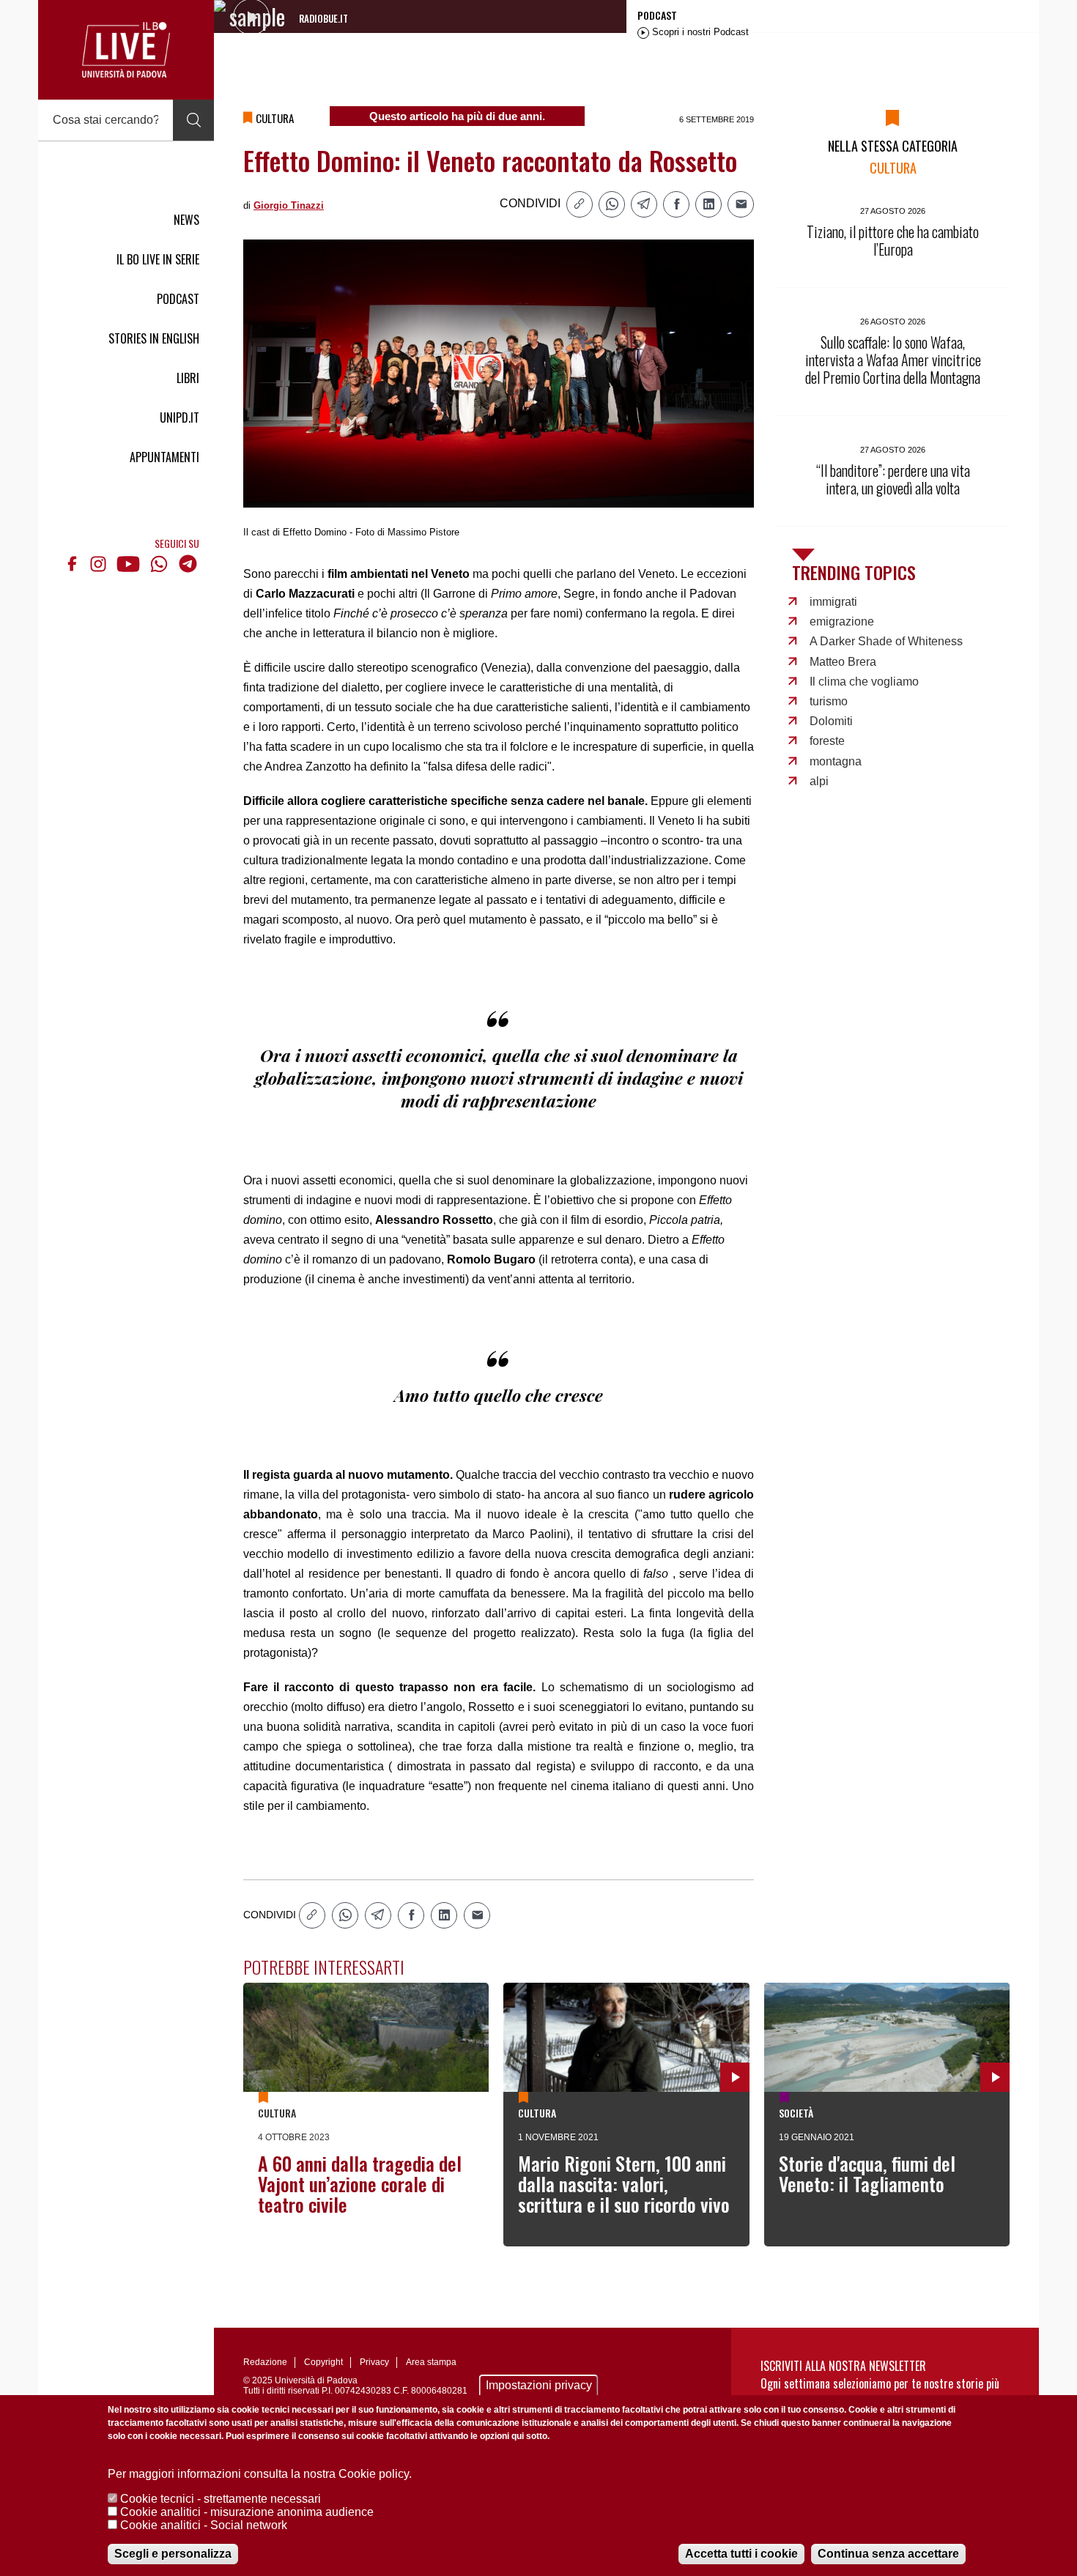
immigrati (833, 602)
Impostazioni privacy (539, 2385)
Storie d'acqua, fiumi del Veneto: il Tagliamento (867, 2174)
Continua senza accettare (888, 2554)
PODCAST (178, 299)
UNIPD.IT (179, 417)
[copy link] (580, 204)
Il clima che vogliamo (864, 682)
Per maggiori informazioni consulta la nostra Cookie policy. (260, 2474)
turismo (829, 701)
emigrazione (842, 621)
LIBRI (188, 378)
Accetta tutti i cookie (741, 2554)
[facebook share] (676, 204)
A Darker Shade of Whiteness (886, 641)
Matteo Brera (843, 662)
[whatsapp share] (612, 204)
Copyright (323, 2362)
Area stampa (431, 2362)
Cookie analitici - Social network (204, 2525)
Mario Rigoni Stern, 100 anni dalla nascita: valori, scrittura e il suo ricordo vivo (624, 2184)
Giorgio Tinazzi (289, 205)
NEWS (186, 220)
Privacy (374, 2362)
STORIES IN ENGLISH (154, 338)
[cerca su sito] (193, 120)
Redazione (265, 2362)
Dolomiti (831, 721)
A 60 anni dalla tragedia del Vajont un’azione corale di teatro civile (360, 2184)
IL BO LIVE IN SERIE (158, 259)
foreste (827, 741)
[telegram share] (644, 204)
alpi (819, 781)
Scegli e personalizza (173, 2554)
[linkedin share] (708, 204)
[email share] (741, 204)
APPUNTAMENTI (164, 457)
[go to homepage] (126, 50)
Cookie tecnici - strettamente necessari (221, 2499)
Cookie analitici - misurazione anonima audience (247, 2512)
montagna (836, 761)
